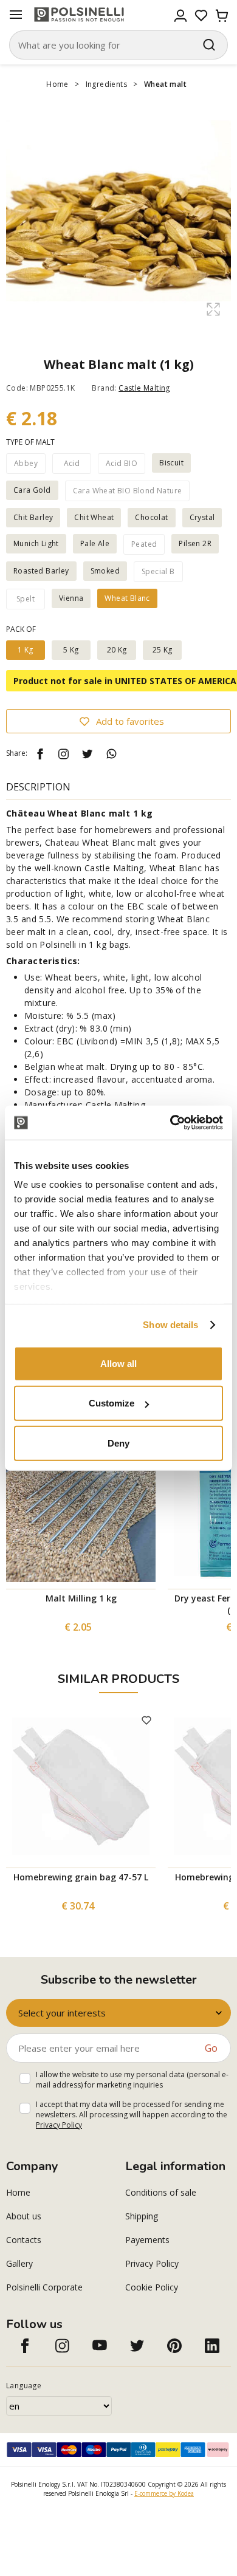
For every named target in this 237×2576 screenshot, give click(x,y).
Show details (170, 1325)
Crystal (202, 517)
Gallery (19, 2263)
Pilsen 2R (195, 543)
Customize (112, 1403)
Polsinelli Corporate (44, 2287)
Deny (118, 1443)
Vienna (71, 598)
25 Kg (163, 650)
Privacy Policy (59, 2125)
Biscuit (171, 463)
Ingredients (106, 84)
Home (57, 84)
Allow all (118, 1363)
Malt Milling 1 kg (81, 1598)
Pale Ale (95, 543)
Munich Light (36, 543)
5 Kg (71, 650)
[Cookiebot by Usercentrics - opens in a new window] (170, 1123)
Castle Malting (144, 388)
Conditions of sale (161, 2192)
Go (211, 2048)
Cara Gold (32, 490)
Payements (147, 2240)
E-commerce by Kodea (164, 2493)
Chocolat (151, 517)
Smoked (105, 571)
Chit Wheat (94, 517)
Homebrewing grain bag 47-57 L (81, 1877)
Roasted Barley (41, 571)
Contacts (24, 2240)
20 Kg (117, 650)
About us (24, 2216)
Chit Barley (33, 517)
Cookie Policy (152, 2287)
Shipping (142, 2216)
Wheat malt (165, 84)
